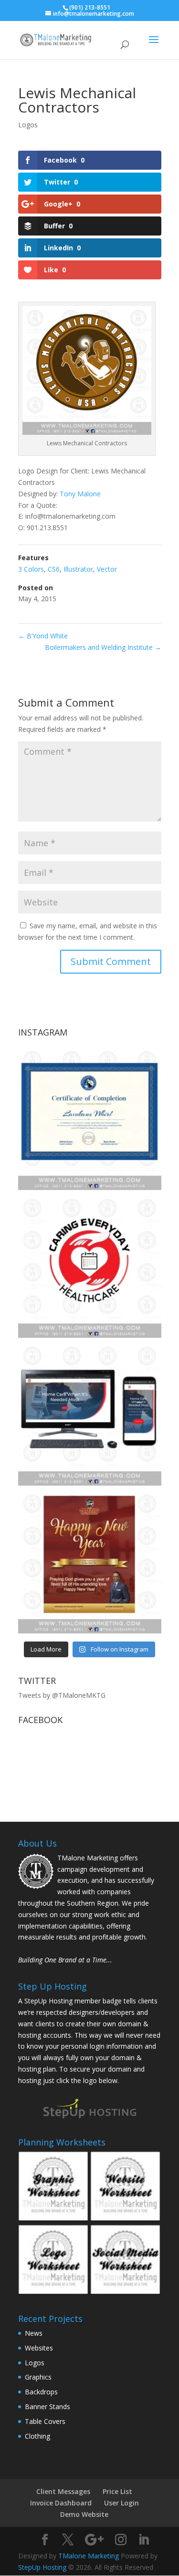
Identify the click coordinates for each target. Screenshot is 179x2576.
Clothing (37, 2436)
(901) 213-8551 (90, 7)
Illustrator (78, 569)
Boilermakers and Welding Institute (103, 647)
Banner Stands (47, 2407)
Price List (117, 2491)
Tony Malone (80, 494)
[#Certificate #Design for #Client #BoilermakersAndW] (90, 1119)
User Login (121, 2503)
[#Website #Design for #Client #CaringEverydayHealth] (90, 1414)
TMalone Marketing (89, 2556)
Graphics (38, 2377)
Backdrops (41, 2392)
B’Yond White (43, 636)
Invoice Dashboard (61, 2503)
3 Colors (31, 569)
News (34, 2333)
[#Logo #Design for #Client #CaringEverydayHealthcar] (90, 1266)
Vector (107, 569)
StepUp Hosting (42, 2567)
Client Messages (63, 2491)
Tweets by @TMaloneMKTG (62, 1695)
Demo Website (84, 2514)
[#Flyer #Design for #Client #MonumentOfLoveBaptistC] (90, 1562)
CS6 (54, 569)
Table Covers (45, 2421)
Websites (39, 2348)
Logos (28, 125)
